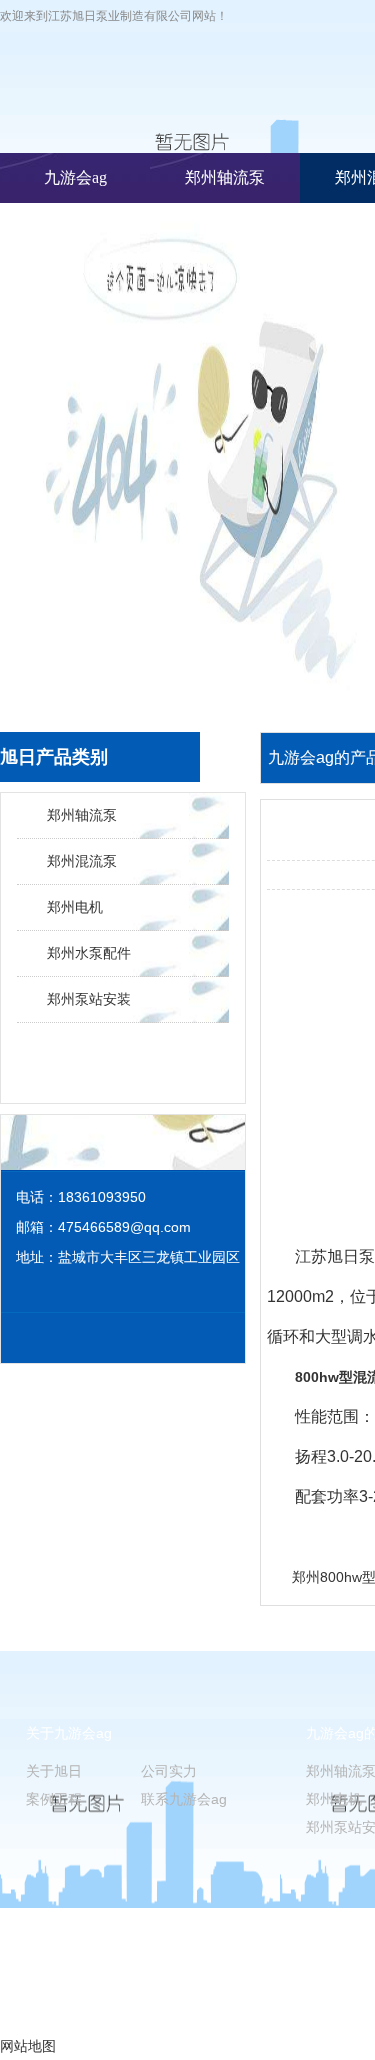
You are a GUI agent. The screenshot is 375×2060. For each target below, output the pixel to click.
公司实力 (169, 1771)
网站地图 (28, 2046)
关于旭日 (54, 1771)
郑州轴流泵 (225, 177)
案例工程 (54, 1799)
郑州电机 (75, 907)
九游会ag (75, 177)
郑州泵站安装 (89, 999)
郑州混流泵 (82, 861)
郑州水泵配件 (89, 953)
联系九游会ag (184, 1799)
